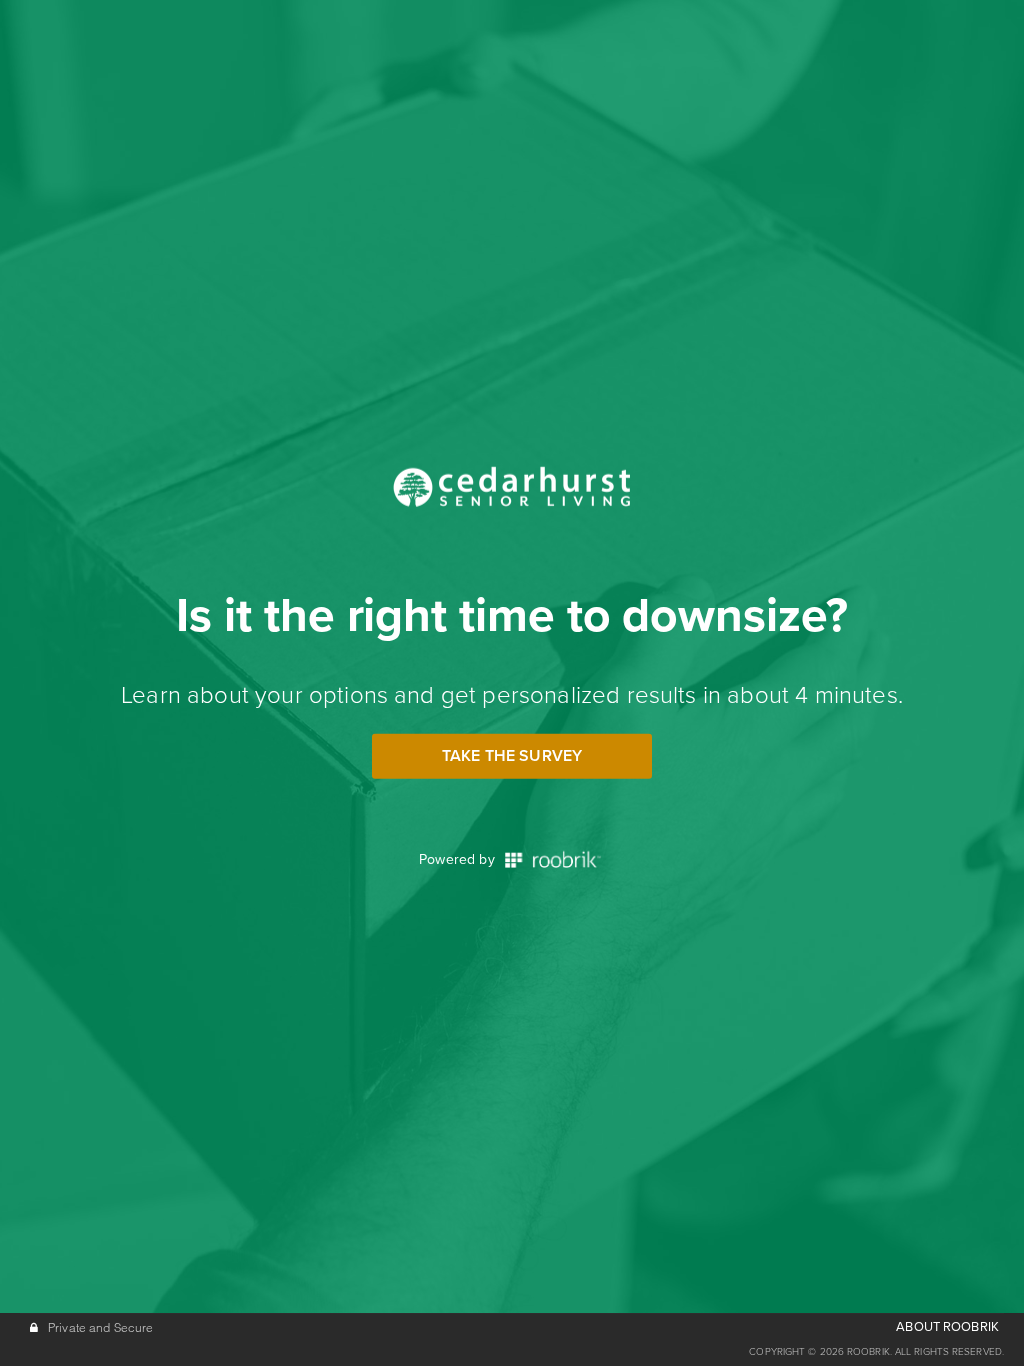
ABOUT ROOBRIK (947, 1327)
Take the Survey (512, 756)
